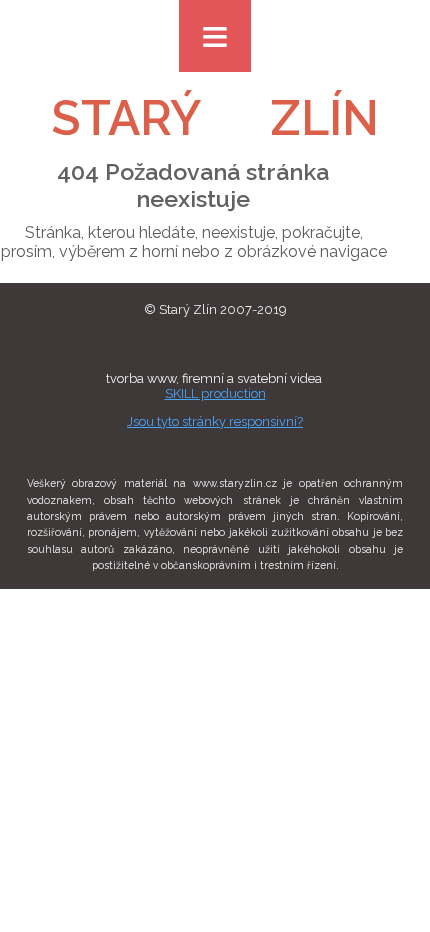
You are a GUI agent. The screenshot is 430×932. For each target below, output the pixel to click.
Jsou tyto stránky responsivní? (215, 421)
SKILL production (215, 393)
